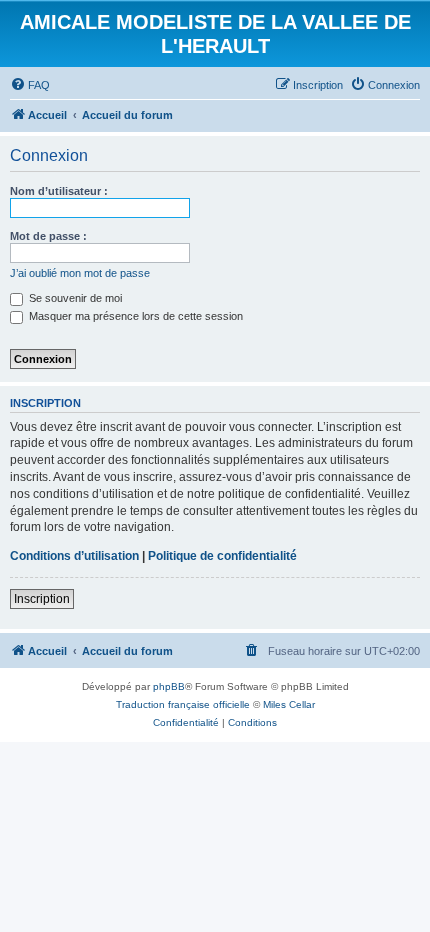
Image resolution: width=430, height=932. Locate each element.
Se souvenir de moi (74, 298)
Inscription (42, 599)
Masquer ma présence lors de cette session (134, 316)
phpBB (169, 686)
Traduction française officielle (183, 704)
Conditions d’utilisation (74, 556)
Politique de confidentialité (222, 556)
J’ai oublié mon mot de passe (80, 273)
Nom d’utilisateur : (59, 191)
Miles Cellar (289, 704)
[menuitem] (30, 85)
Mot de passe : (48, 236)
